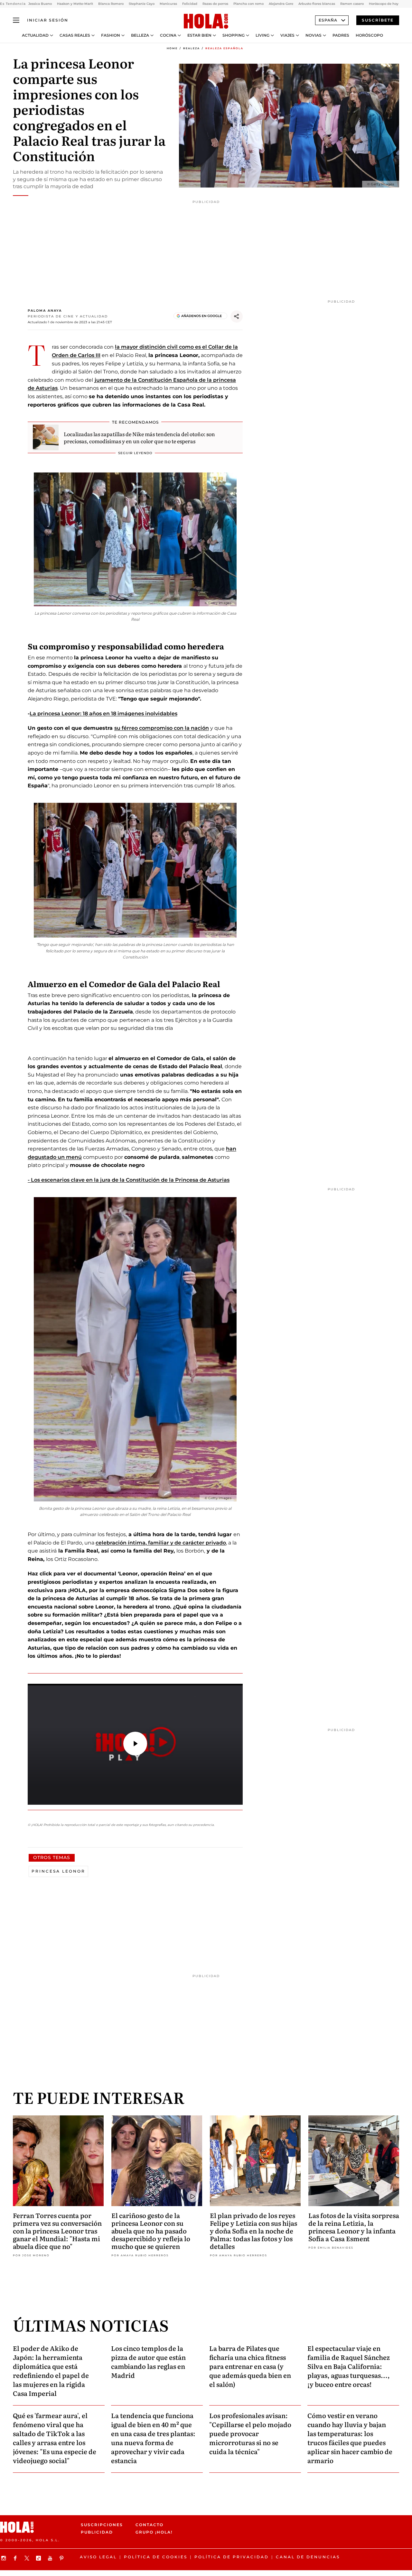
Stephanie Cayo (142, 4)
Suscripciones (102, 2525)
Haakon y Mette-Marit (75, 4)
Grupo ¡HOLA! (154, 2532)
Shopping (234, 35)
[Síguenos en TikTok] (39, 2558)
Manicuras (168, 4)
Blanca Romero (111, 4)
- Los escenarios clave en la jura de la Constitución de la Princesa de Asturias (129, 1180)
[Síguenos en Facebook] (16, 2558)
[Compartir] (237, 316)
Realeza (192, 48)
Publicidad (97, 2532)
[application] (135, 1744)
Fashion (111, 35)
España (328, 20)
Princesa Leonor (58, 1871)
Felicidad (190, 4)
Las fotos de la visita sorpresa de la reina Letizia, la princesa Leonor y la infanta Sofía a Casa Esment (354, 2227)
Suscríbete (378, 20)
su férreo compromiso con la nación (162, 728)
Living (262, 35)
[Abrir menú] (16, 20)
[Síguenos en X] (28, 2558)
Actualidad (35, 35)
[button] (135, 1744)
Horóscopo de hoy (384, 4)
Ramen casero (352, 4)
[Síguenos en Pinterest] (62, 2558)
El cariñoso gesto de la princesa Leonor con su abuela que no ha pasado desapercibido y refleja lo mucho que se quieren (151, 2231)
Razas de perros (215, 4)
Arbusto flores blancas (317, 4)
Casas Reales (75, 35)
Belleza (140, 35)
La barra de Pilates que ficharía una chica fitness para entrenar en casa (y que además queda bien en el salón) (250, 2366)
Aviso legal (98, 2557)
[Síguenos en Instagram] (5, 2558)
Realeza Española (224, 48)
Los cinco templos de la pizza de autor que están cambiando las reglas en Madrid (148, 2361)
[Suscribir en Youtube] (51, 2558)
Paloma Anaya (45, 311)
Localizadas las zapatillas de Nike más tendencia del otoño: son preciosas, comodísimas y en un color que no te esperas (139, 437)
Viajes (287, 35)
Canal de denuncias (308, 2557)
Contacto (150, 2525)
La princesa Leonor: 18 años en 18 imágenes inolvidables (103, 714)
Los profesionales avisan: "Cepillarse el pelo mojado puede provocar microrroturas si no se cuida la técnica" (250, 2433)
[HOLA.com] (206, 22)
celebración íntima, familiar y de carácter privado (161, 1543)
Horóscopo (369, 35)
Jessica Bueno (40, 4)
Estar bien (199, 35)
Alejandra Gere (281, 4)
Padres (341, 35)
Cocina (168, 35)
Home (172, 48)
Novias (314, 35)
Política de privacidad (232, 2557)
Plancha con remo (248, 4)
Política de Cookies (156, 2557)
